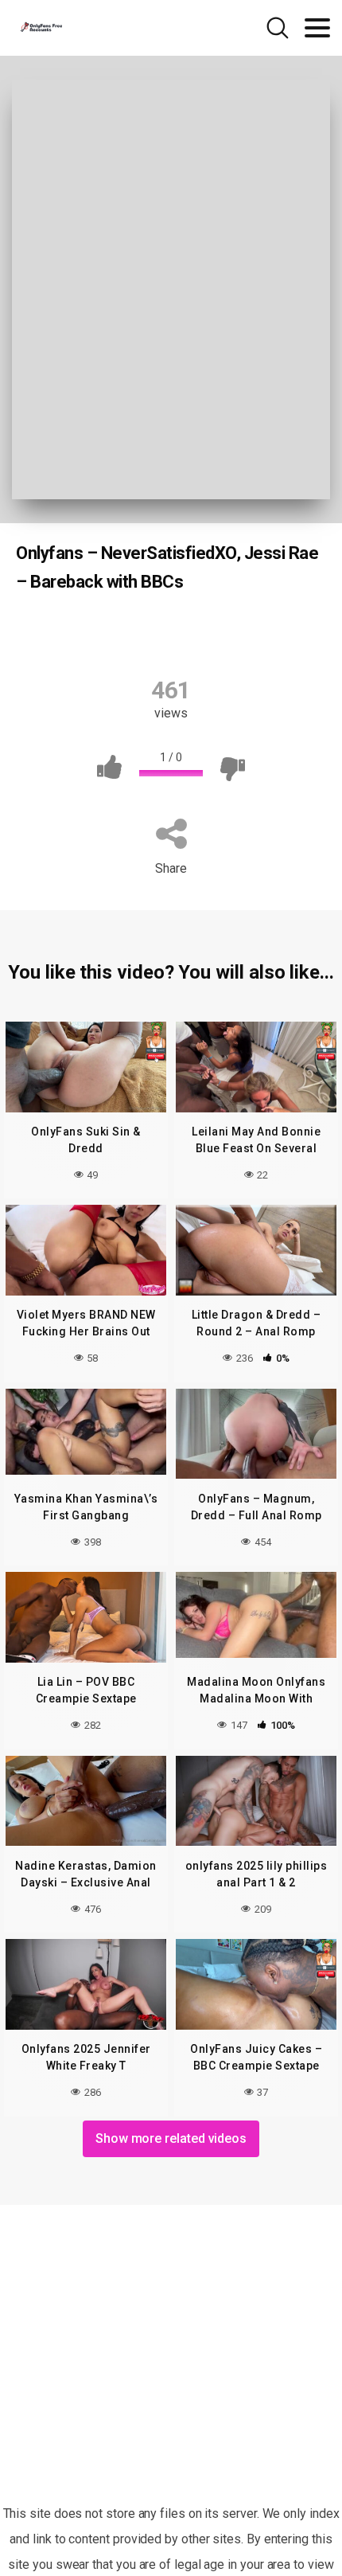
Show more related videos (171, 2138)
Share (171, 868)
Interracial (218, 632)
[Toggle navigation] (317, 28)
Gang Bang (131, 632)
